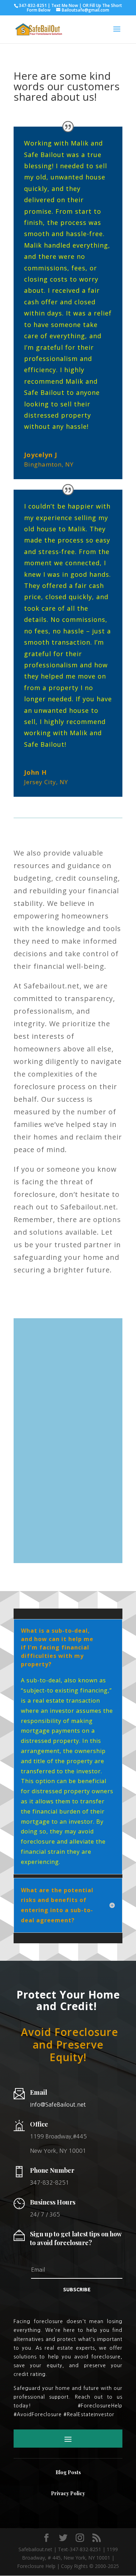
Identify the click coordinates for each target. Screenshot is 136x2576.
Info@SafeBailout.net (58, 2105)
